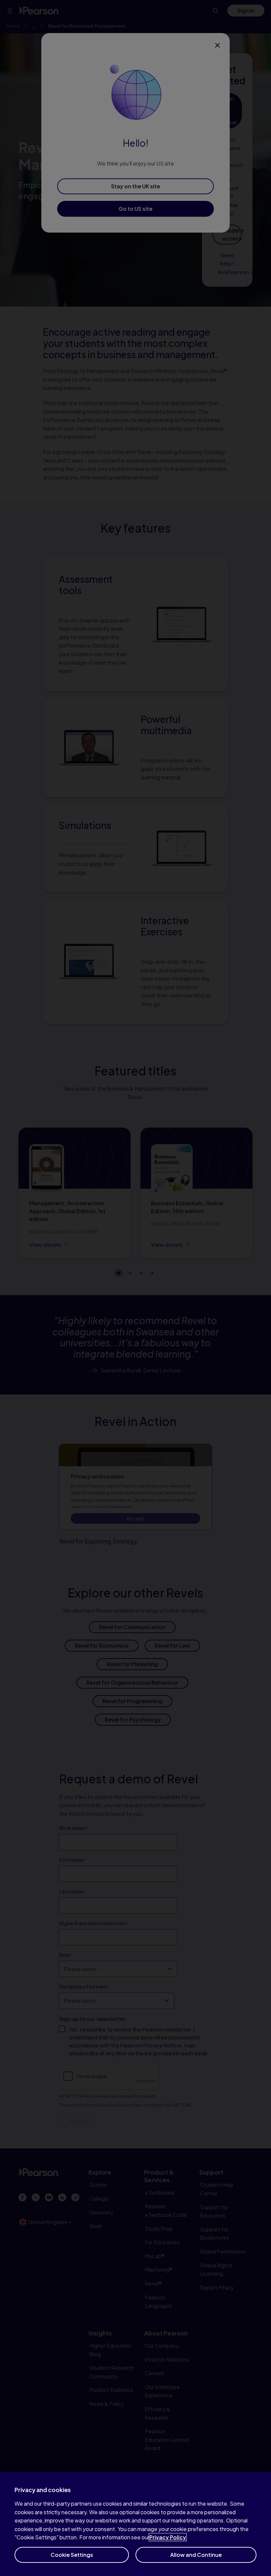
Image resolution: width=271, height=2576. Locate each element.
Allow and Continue (196, 2555)
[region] (135, 2524)
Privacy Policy (168, 2537)
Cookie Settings (72, 2555)
